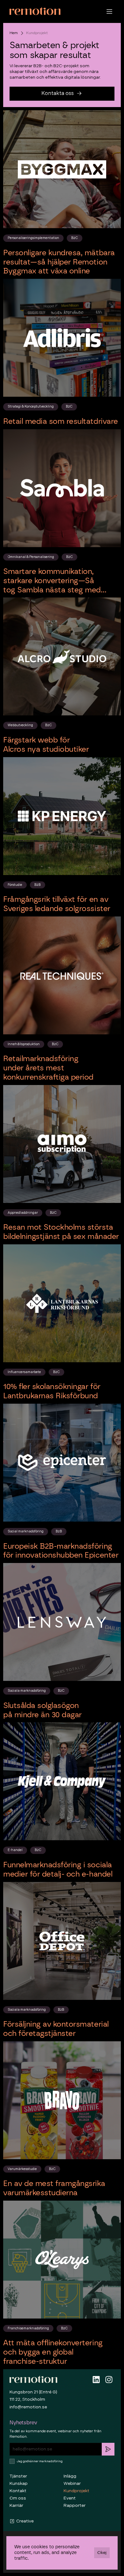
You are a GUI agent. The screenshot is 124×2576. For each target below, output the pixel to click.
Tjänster (18, 2476)
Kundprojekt (76, 2491)
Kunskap (19, 2483)
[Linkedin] (96, 2380)
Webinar (72, 2483)
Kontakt (18, 2491)
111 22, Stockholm (27, 2399)
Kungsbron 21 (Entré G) (33, 2392)
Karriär (16, 2505)
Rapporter (75, 2505)
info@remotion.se (28, 2407)
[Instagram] (109, 2380)
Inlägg (70, 2476)
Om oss (18, 2498)
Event (70, 2498)
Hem (14, 33)
